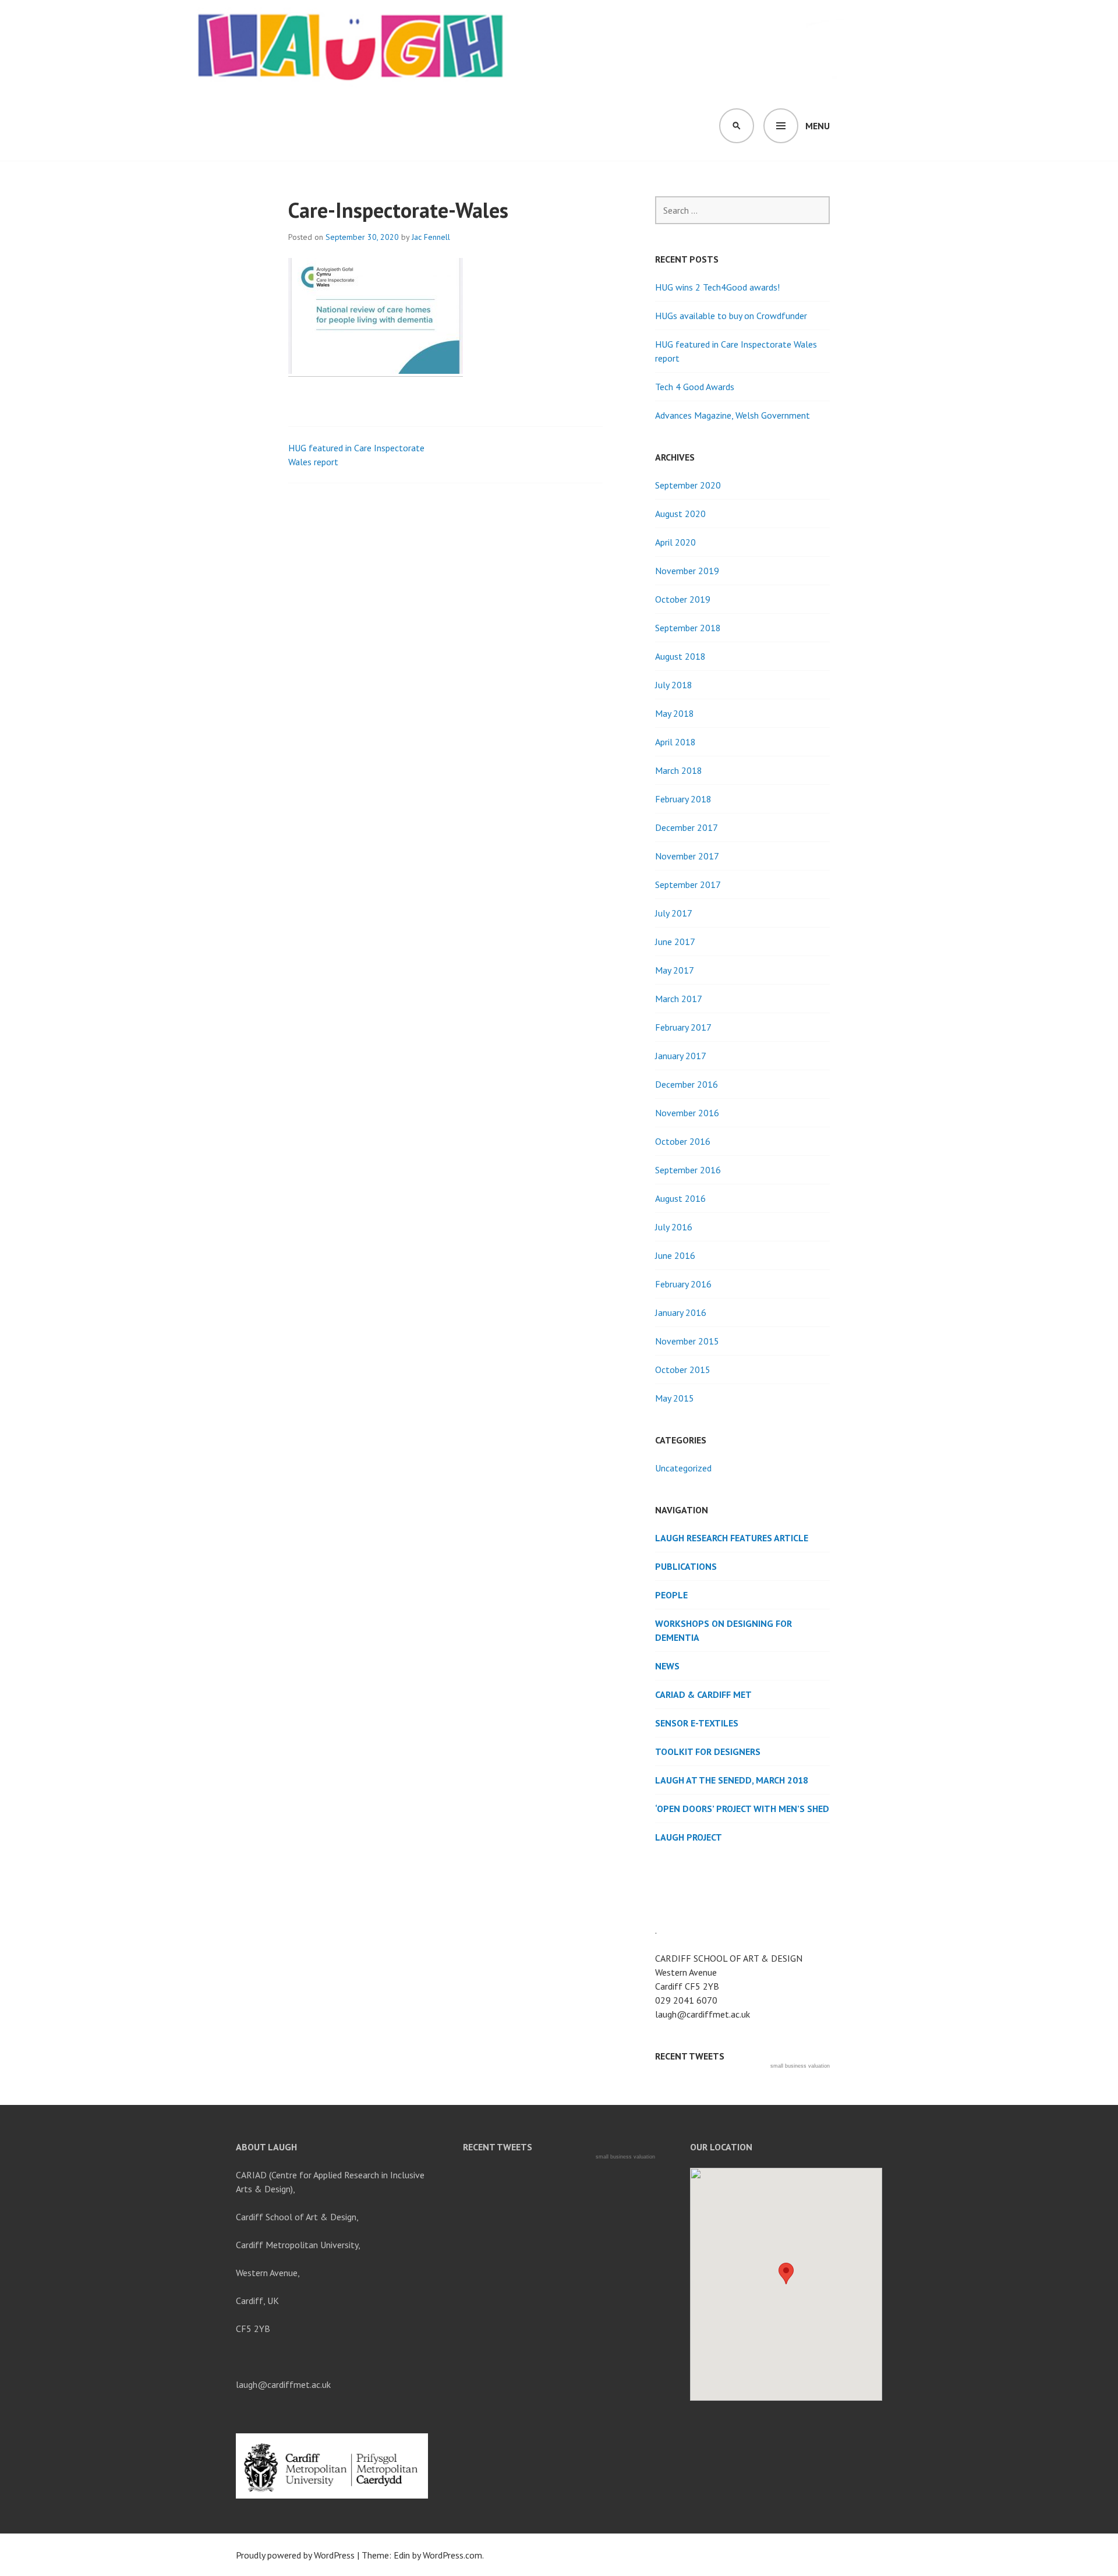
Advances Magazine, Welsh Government (733, 415)
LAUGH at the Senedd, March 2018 (732, 1780)
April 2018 (675, 742)
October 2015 (683, 1370)
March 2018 (679, 770)
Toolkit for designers (708, 1751)
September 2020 (688, 485)
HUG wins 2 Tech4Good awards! (717, 287)
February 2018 (683, 799)
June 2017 (675, 942)
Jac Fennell (431, 237)
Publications (686, 1566)
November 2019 (687, 571)
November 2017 (687, 856)
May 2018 (675, 713)
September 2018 (688, 628)
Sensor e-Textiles (697, 1723)
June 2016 (675, 1255)
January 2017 (681, 1056)
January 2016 (681, 1312)
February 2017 (683, 1027)
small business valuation (800, 2066)
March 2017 (679, 999)
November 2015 (687, 1341)
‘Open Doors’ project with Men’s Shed (742, 1809)
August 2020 (680, 514)
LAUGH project (689, 1837)
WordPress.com (452, 2555)
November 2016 (687, 1113)
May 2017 (675, 970)
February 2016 (683, 1284)
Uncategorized (683, 1468)
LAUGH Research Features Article (732, 1538)
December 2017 (687, 827)
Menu (818, 126)
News (667, 1666)
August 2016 (680, 1198)
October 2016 (683, 1141)
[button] (786, 2274)
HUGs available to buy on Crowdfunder (731, 316)
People (671, 1595)
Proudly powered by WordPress (295, 2555)
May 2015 (675, 1398)
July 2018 (674, 685)
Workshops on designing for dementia (723, 1630)
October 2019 (683, 599)
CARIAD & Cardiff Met (703, 1694)
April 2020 (675, 542)
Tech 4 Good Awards (695, 387)
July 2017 (674, 913)
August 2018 (680, 656)
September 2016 (688, 1170)
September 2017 (688, 884)
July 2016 (674, 1227)
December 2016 (687, 1084)
